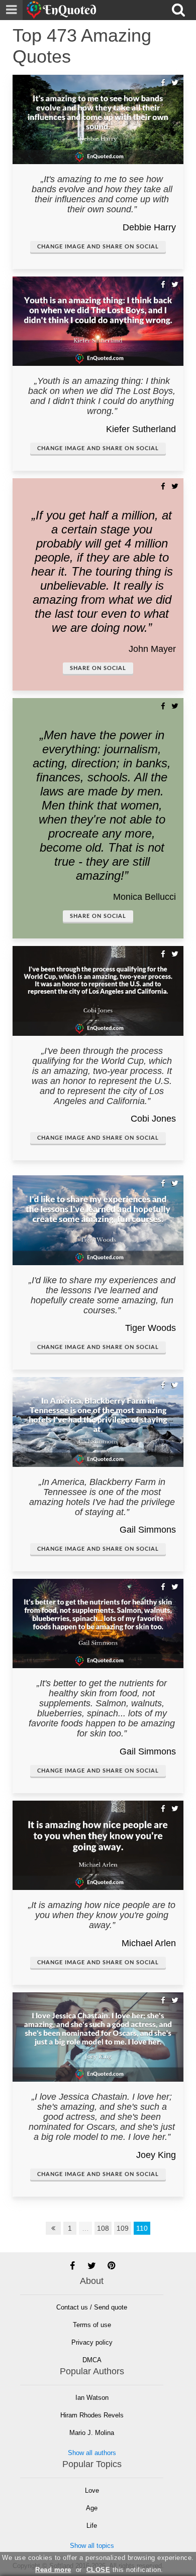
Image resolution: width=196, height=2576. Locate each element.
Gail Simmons (148, 1530)
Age (92, 2508)
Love (92, 2490)
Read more (53, 2570)
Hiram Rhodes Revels (92, 2415)
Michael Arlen (149, 1943)
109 (123, 2228)
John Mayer (152, 649)
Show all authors (92, 2453)
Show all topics (92, 2546)
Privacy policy (92, 2342)
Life (92, 2526)
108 (103, 2228)
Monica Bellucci (144, 897)
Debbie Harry (149, 227)
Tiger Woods (151, 1328)
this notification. (125, 2570)
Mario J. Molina (92, 2433)
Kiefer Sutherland (141, 429)
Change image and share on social (98, 247)
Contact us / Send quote (92, 2307)
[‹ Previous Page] (53, 2228)
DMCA (92, 2360)
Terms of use (92, 2325)
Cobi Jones (153, 1119)
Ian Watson (92, 2398)
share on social (98, 668)
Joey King (156, 2155)
